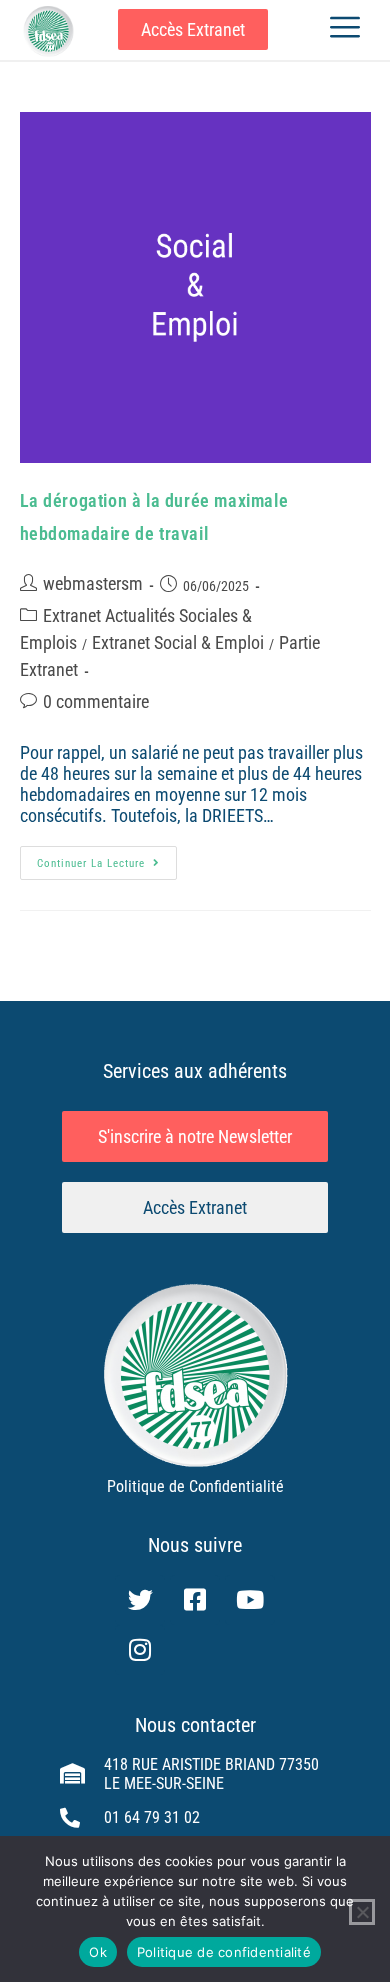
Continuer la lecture (107, 858)
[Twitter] (140, 1600)
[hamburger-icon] (344, 29)
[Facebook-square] (195, 1600)
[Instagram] (140, 1650)
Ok (98, 1952)
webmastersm (93, 583)
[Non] (362, 1912)
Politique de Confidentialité (195, 1486)
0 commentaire (96, 701)
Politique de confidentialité (224, 1952)
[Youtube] (250, 1600)
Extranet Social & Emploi (178, 642)
